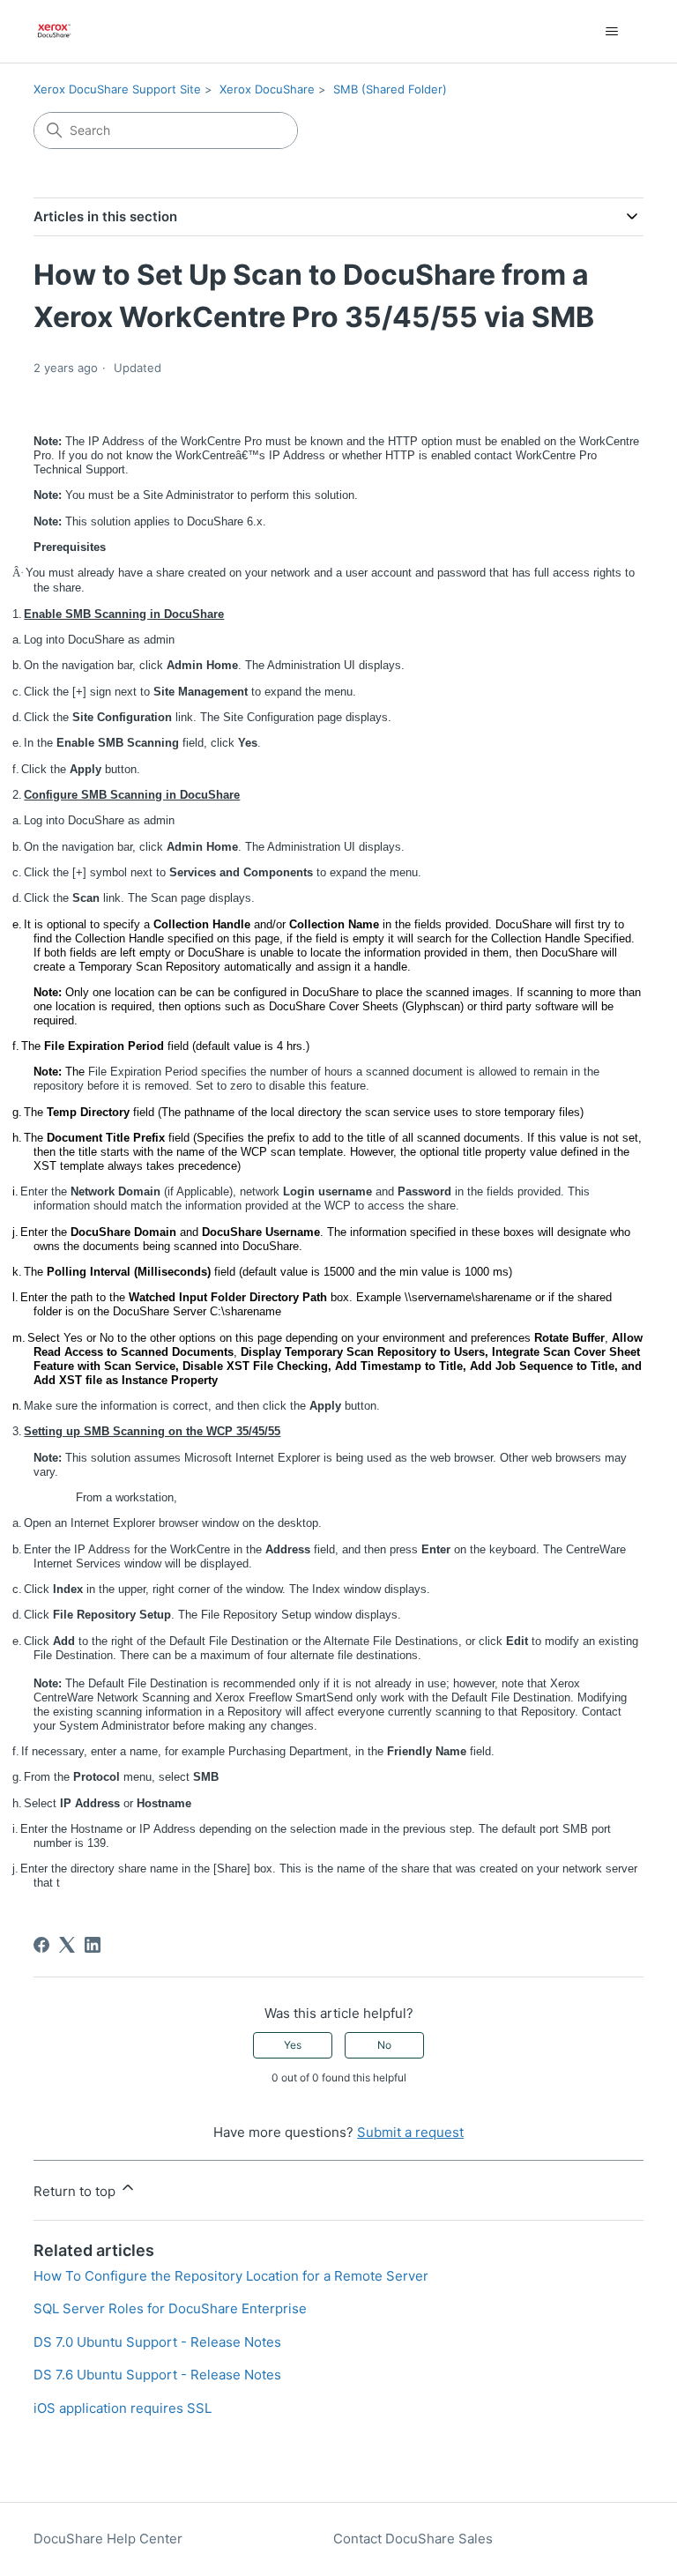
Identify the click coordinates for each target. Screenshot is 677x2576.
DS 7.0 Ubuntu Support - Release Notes (157, 2342)
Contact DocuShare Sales (413, 2539)
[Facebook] (41, 1945)
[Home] (54, 31)
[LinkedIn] (93, 1945)
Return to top (76, 2191)
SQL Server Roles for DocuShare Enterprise (170, 2308)
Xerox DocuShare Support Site (117, 89)
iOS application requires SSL (123, 2408)
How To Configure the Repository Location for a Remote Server (231, 2276)
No (384, 2045)
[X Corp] (67, 1945)
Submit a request (410, 2132)
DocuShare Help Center (108, 2539)
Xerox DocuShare (267, 89)
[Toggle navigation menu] (612, 32)
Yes (293, 2045)
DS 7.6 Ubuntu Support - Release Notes (157, 2375)
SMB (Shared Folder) (390, 89)
